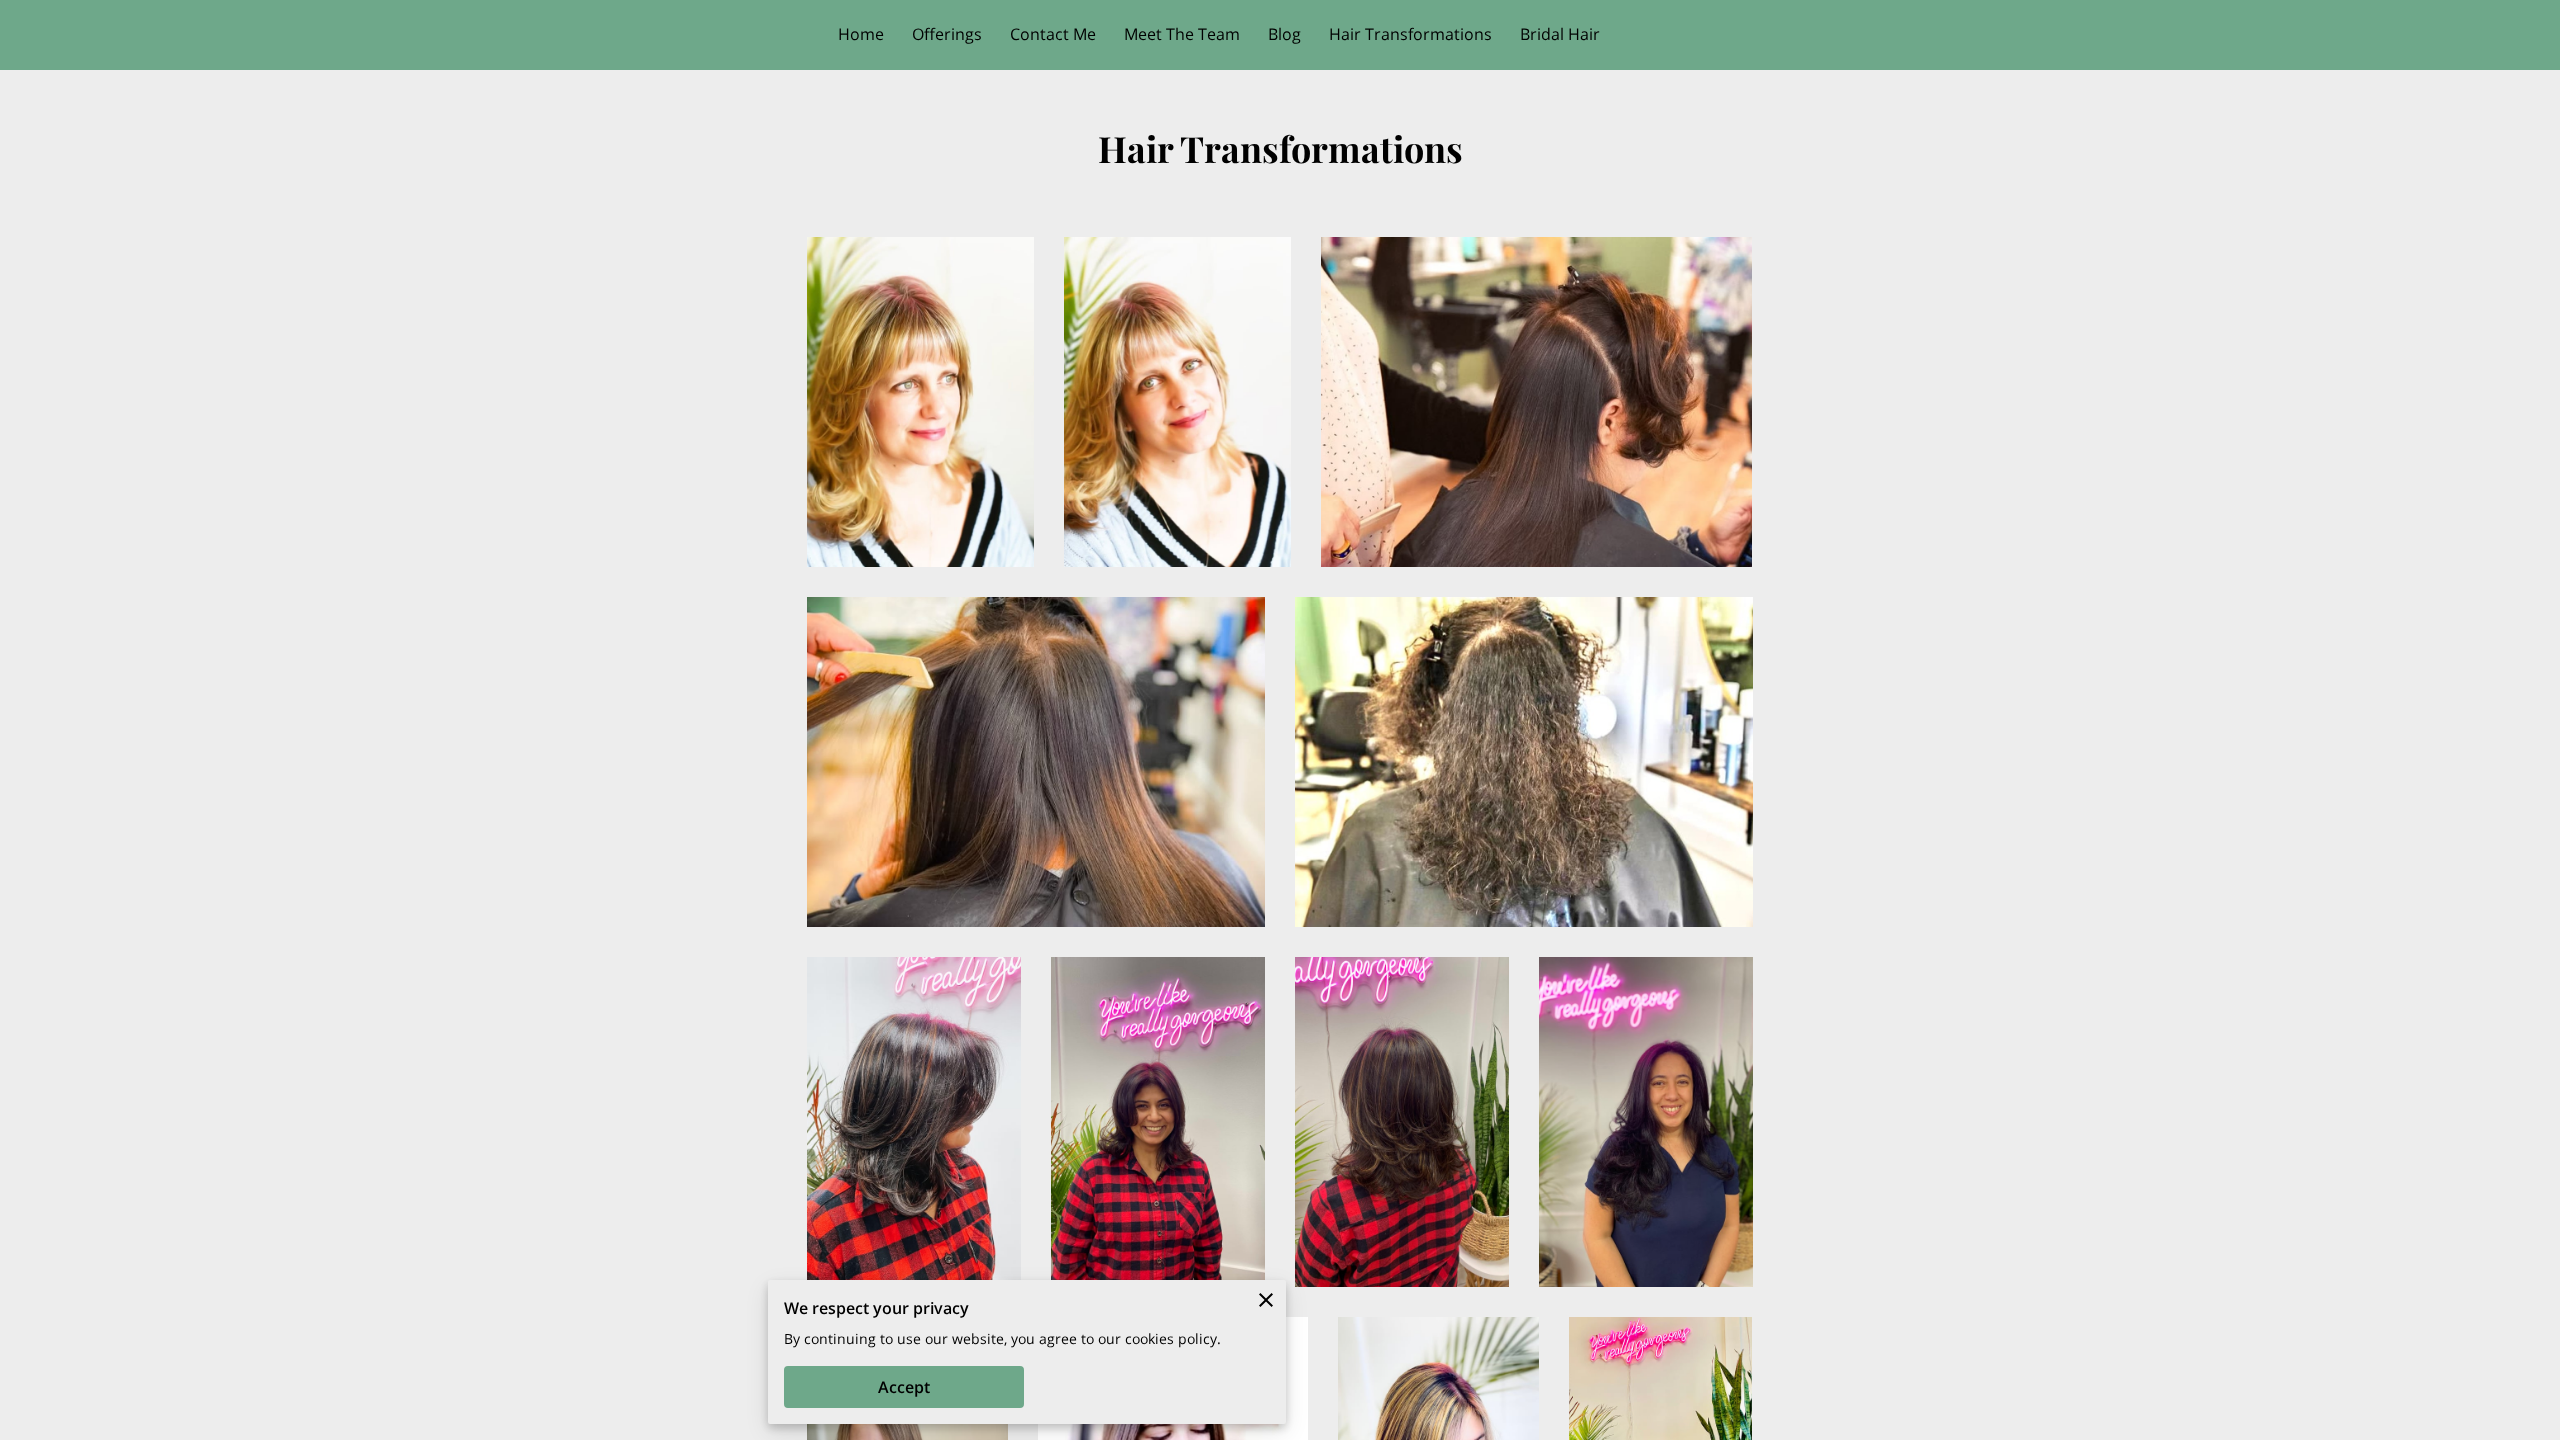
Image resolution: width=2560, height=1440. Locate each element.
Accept (904, 1387)
